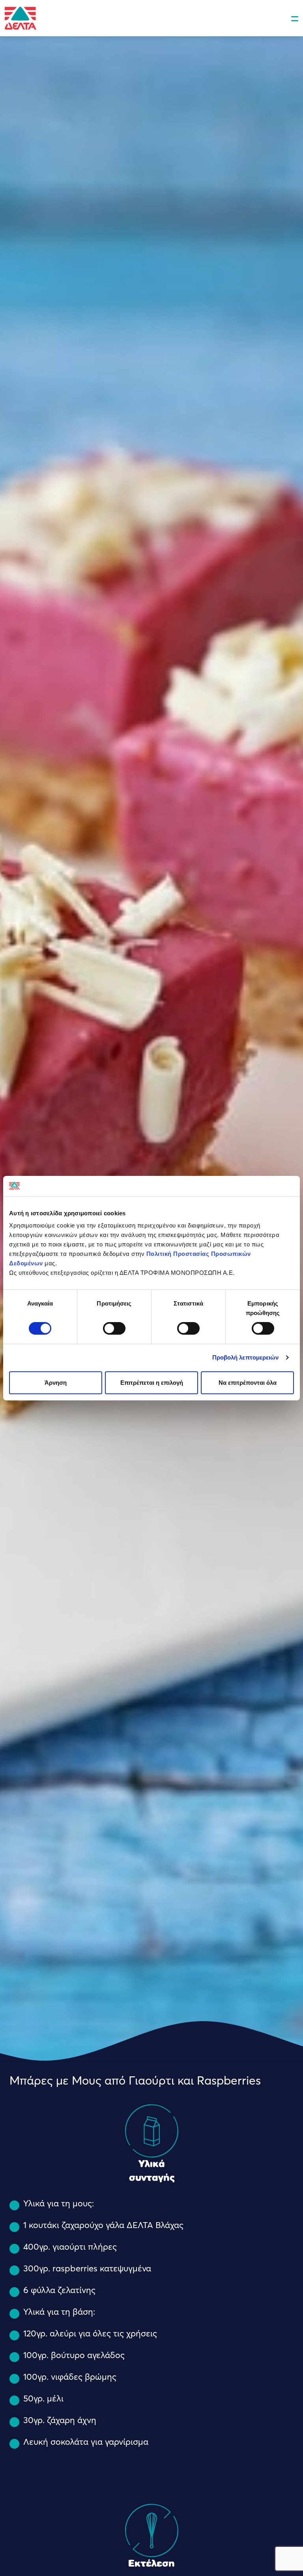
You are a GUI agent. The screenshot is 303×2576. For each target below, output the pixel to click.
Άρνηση (56, 1383)
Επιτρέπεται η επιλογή (152, 1383)
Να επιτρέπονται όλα (248, 1383)
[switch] (114, 1328)
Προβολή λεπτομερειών (246, 1357)
